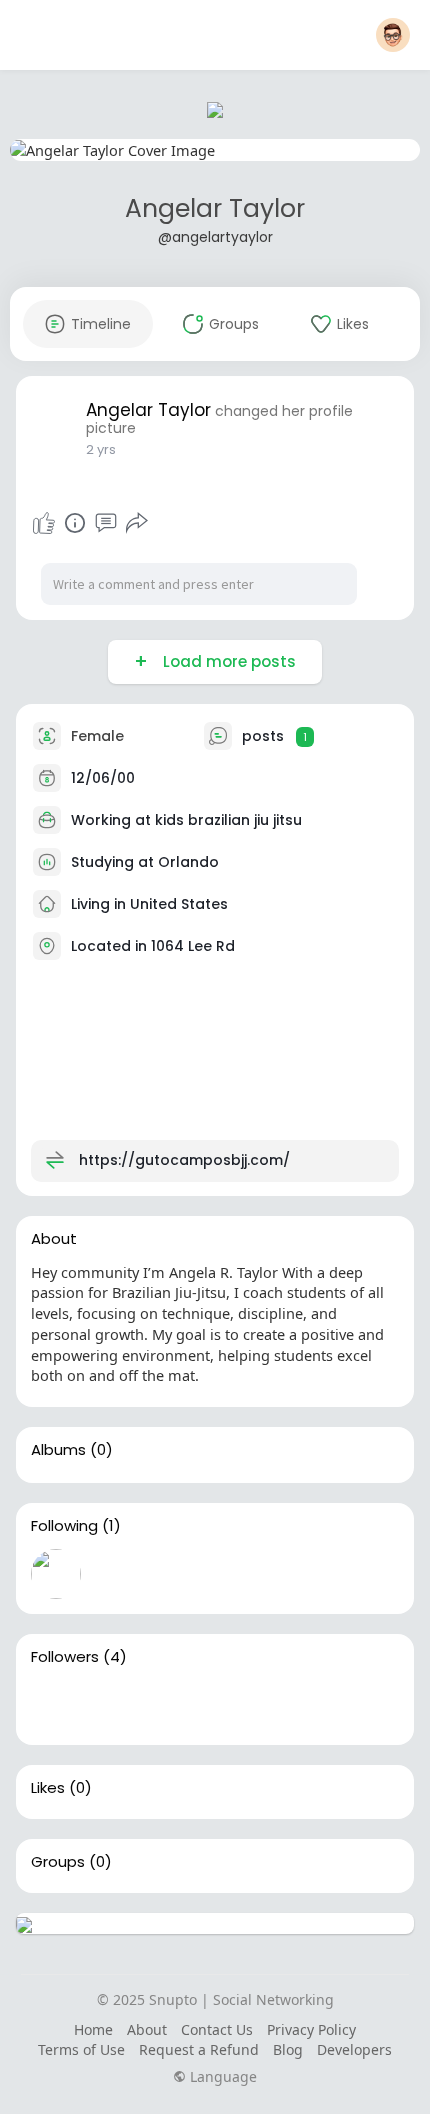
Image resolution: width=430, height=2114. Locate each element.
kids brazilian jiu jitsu (228, 820)
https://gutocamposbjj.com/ (184, 1160)
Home (93, 2029)
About (147, 2029)
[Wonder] (75, 523)
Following (64, 1526)
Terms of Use (81, 2049)
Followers (65, 1657)
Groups (58, 1862)
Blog (288, 2049)
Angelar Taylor (215, 208)
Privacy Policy (311, 2029)
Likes (48, 1788)
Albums (58, 1450)
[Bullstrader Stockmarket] (56, 1574)
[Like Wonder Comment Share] (90, 523)
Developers (354, 2049)
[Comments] (106, 523)
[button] (393, 35)
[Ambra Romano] (248, 1705)
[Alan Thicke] (184, 1705)
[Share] (137, 523)
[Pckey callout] (120, 1705)
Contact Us (217, 2029)
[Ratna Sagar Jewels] (56, 1705)
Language (221, 2077)
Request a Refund (199, 2049)
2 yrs (101, 449)
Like (44, 523)
